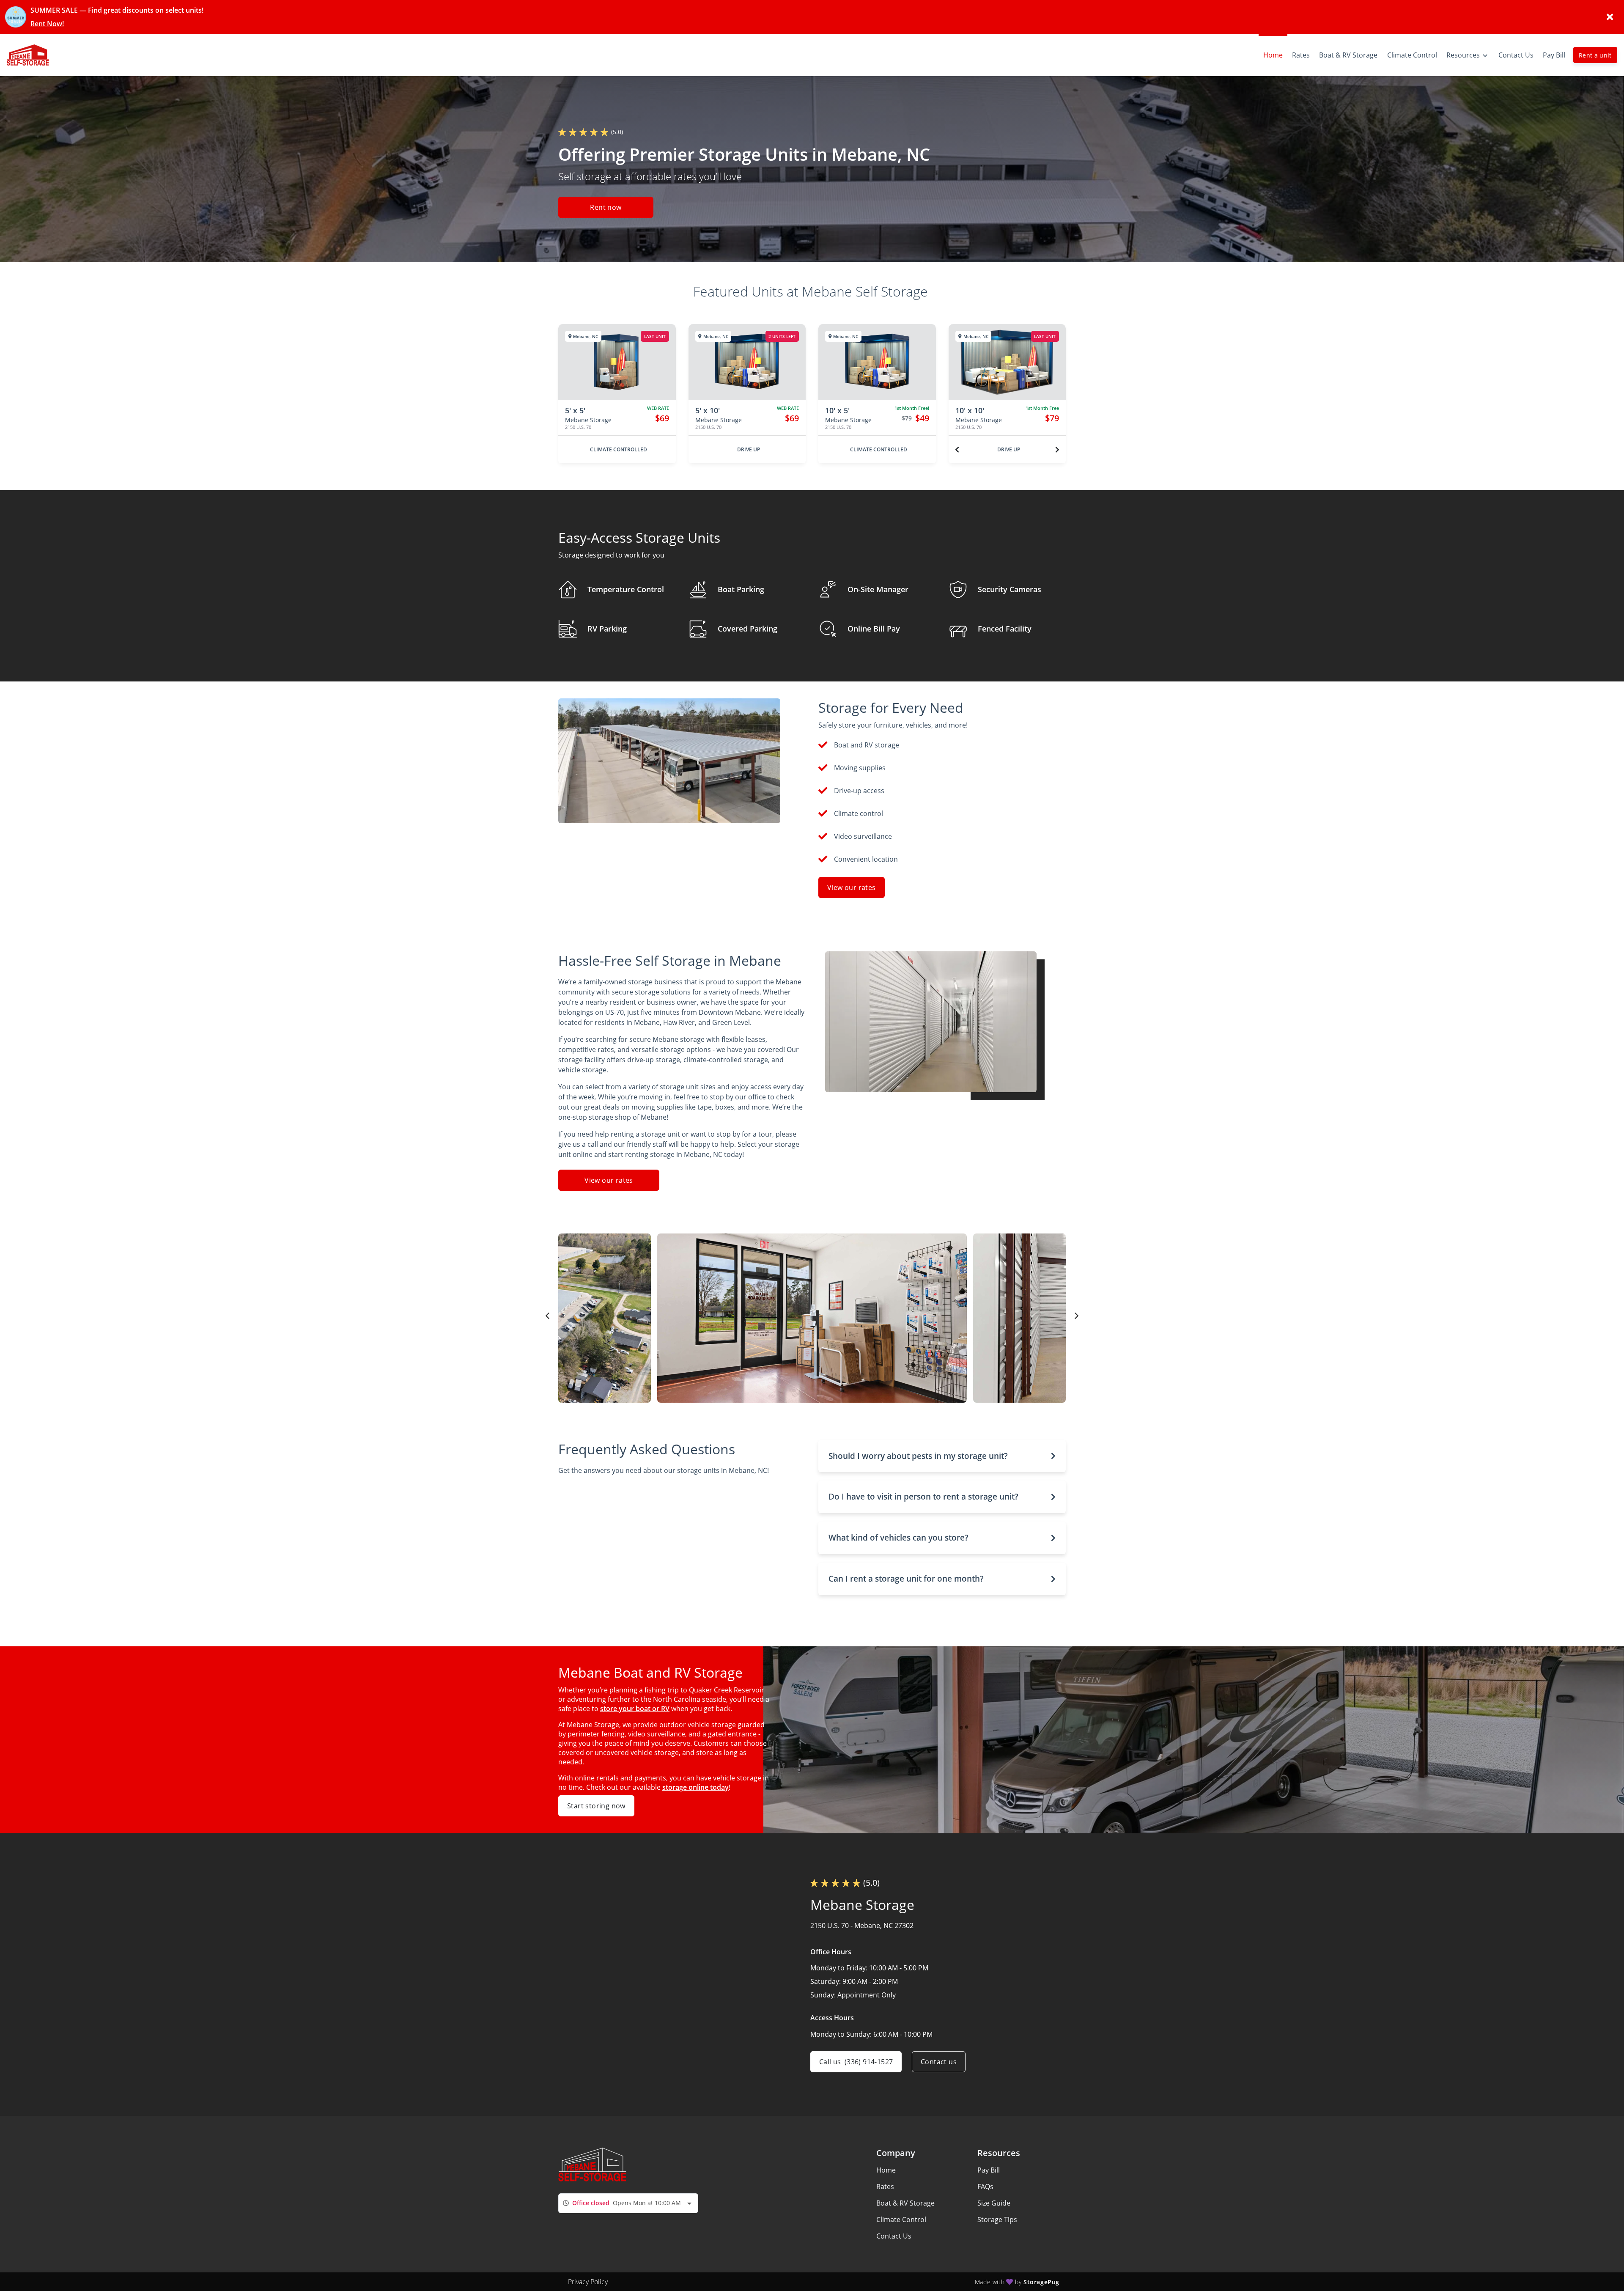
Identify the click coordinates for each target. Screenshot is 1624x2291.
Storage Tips (997, 2220)
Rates (885, 2187)
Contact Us (894, 2236)
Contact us (939, 2062)
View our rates (852, 887)
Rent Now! (47, 24)
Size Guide (994, 2203)
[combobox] (628, 2203)
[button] (942, 1456)
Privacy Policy (588, 2282)
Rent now (606, 207)
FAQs (985, 2187)
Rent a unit (1595, 55)
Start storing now (596, 1806)
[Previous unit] (957, 450)
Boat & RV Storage (905, 2203)
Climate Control (901, 2220)
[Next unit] (1057, 450)
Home (886, 2170)
